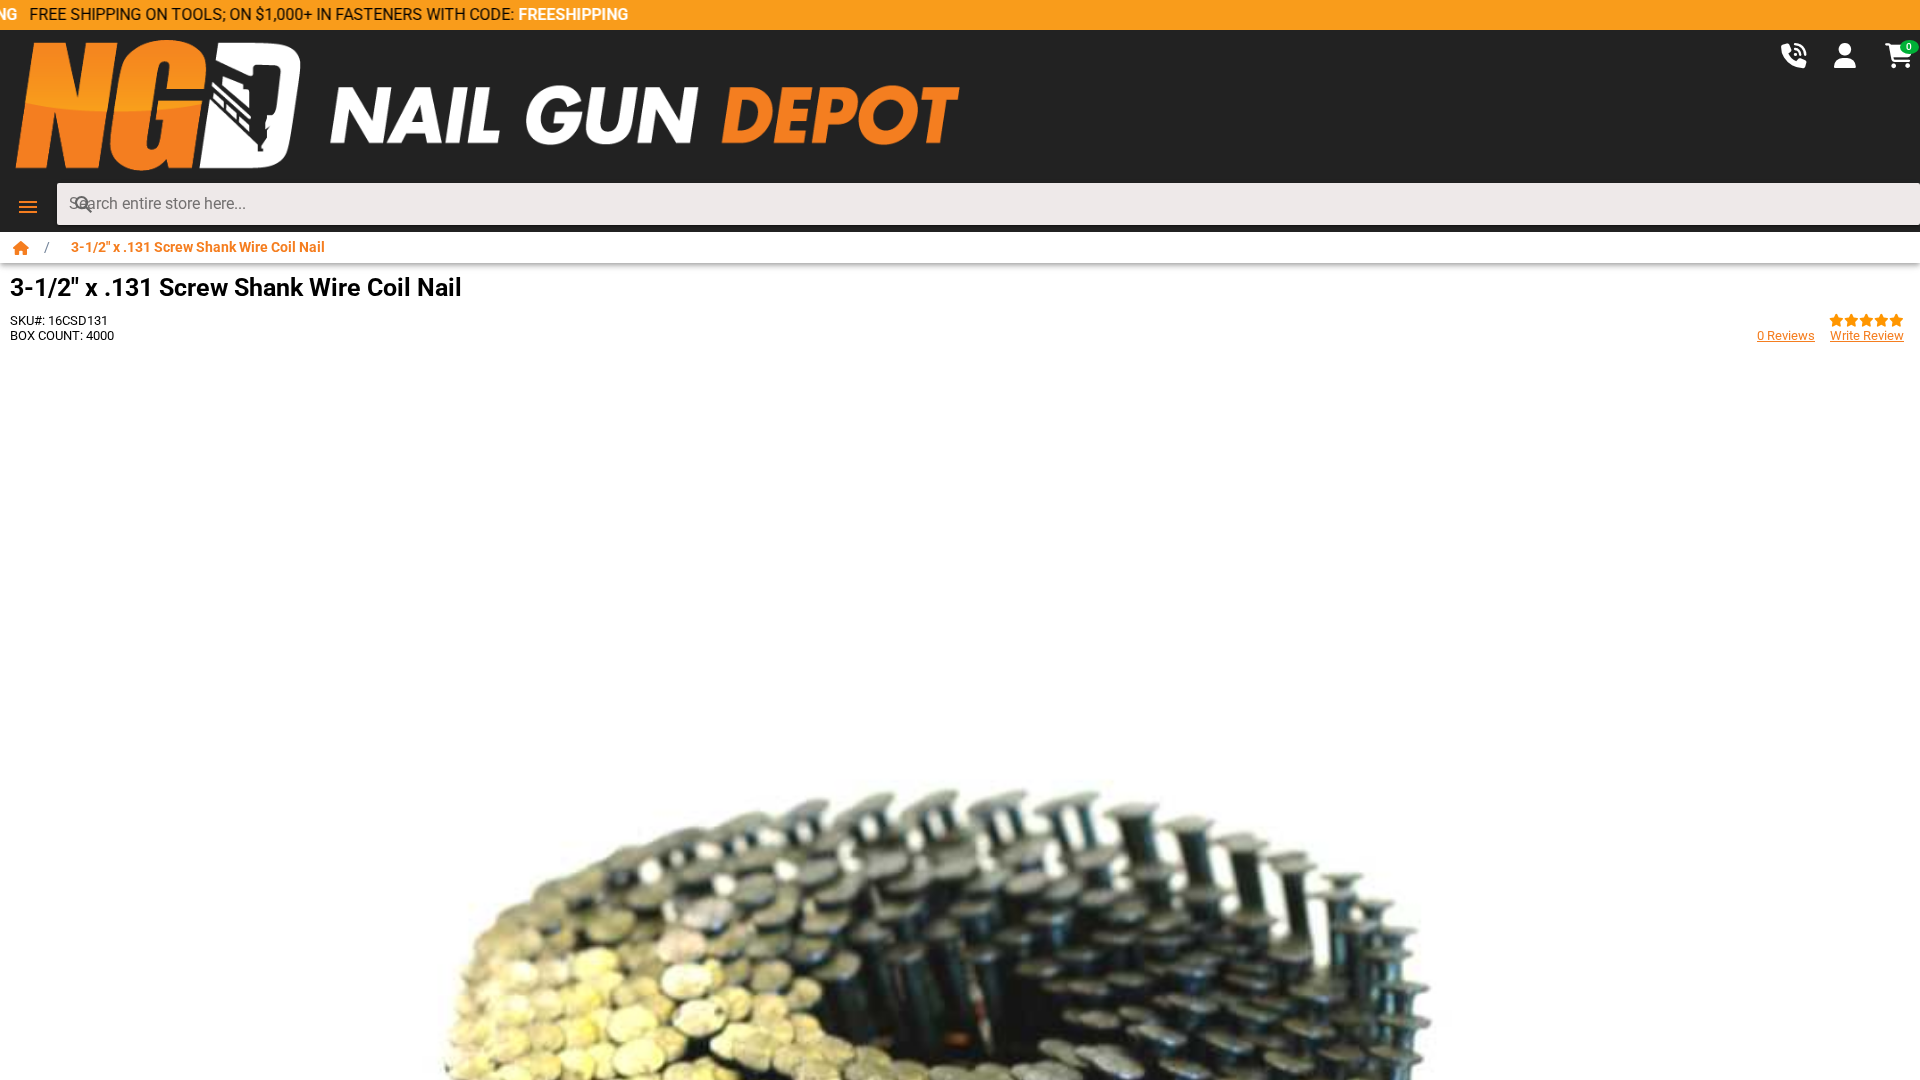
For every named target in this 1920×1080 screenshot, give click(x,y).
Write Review (1867, 335)
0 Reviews (1786, 335)
